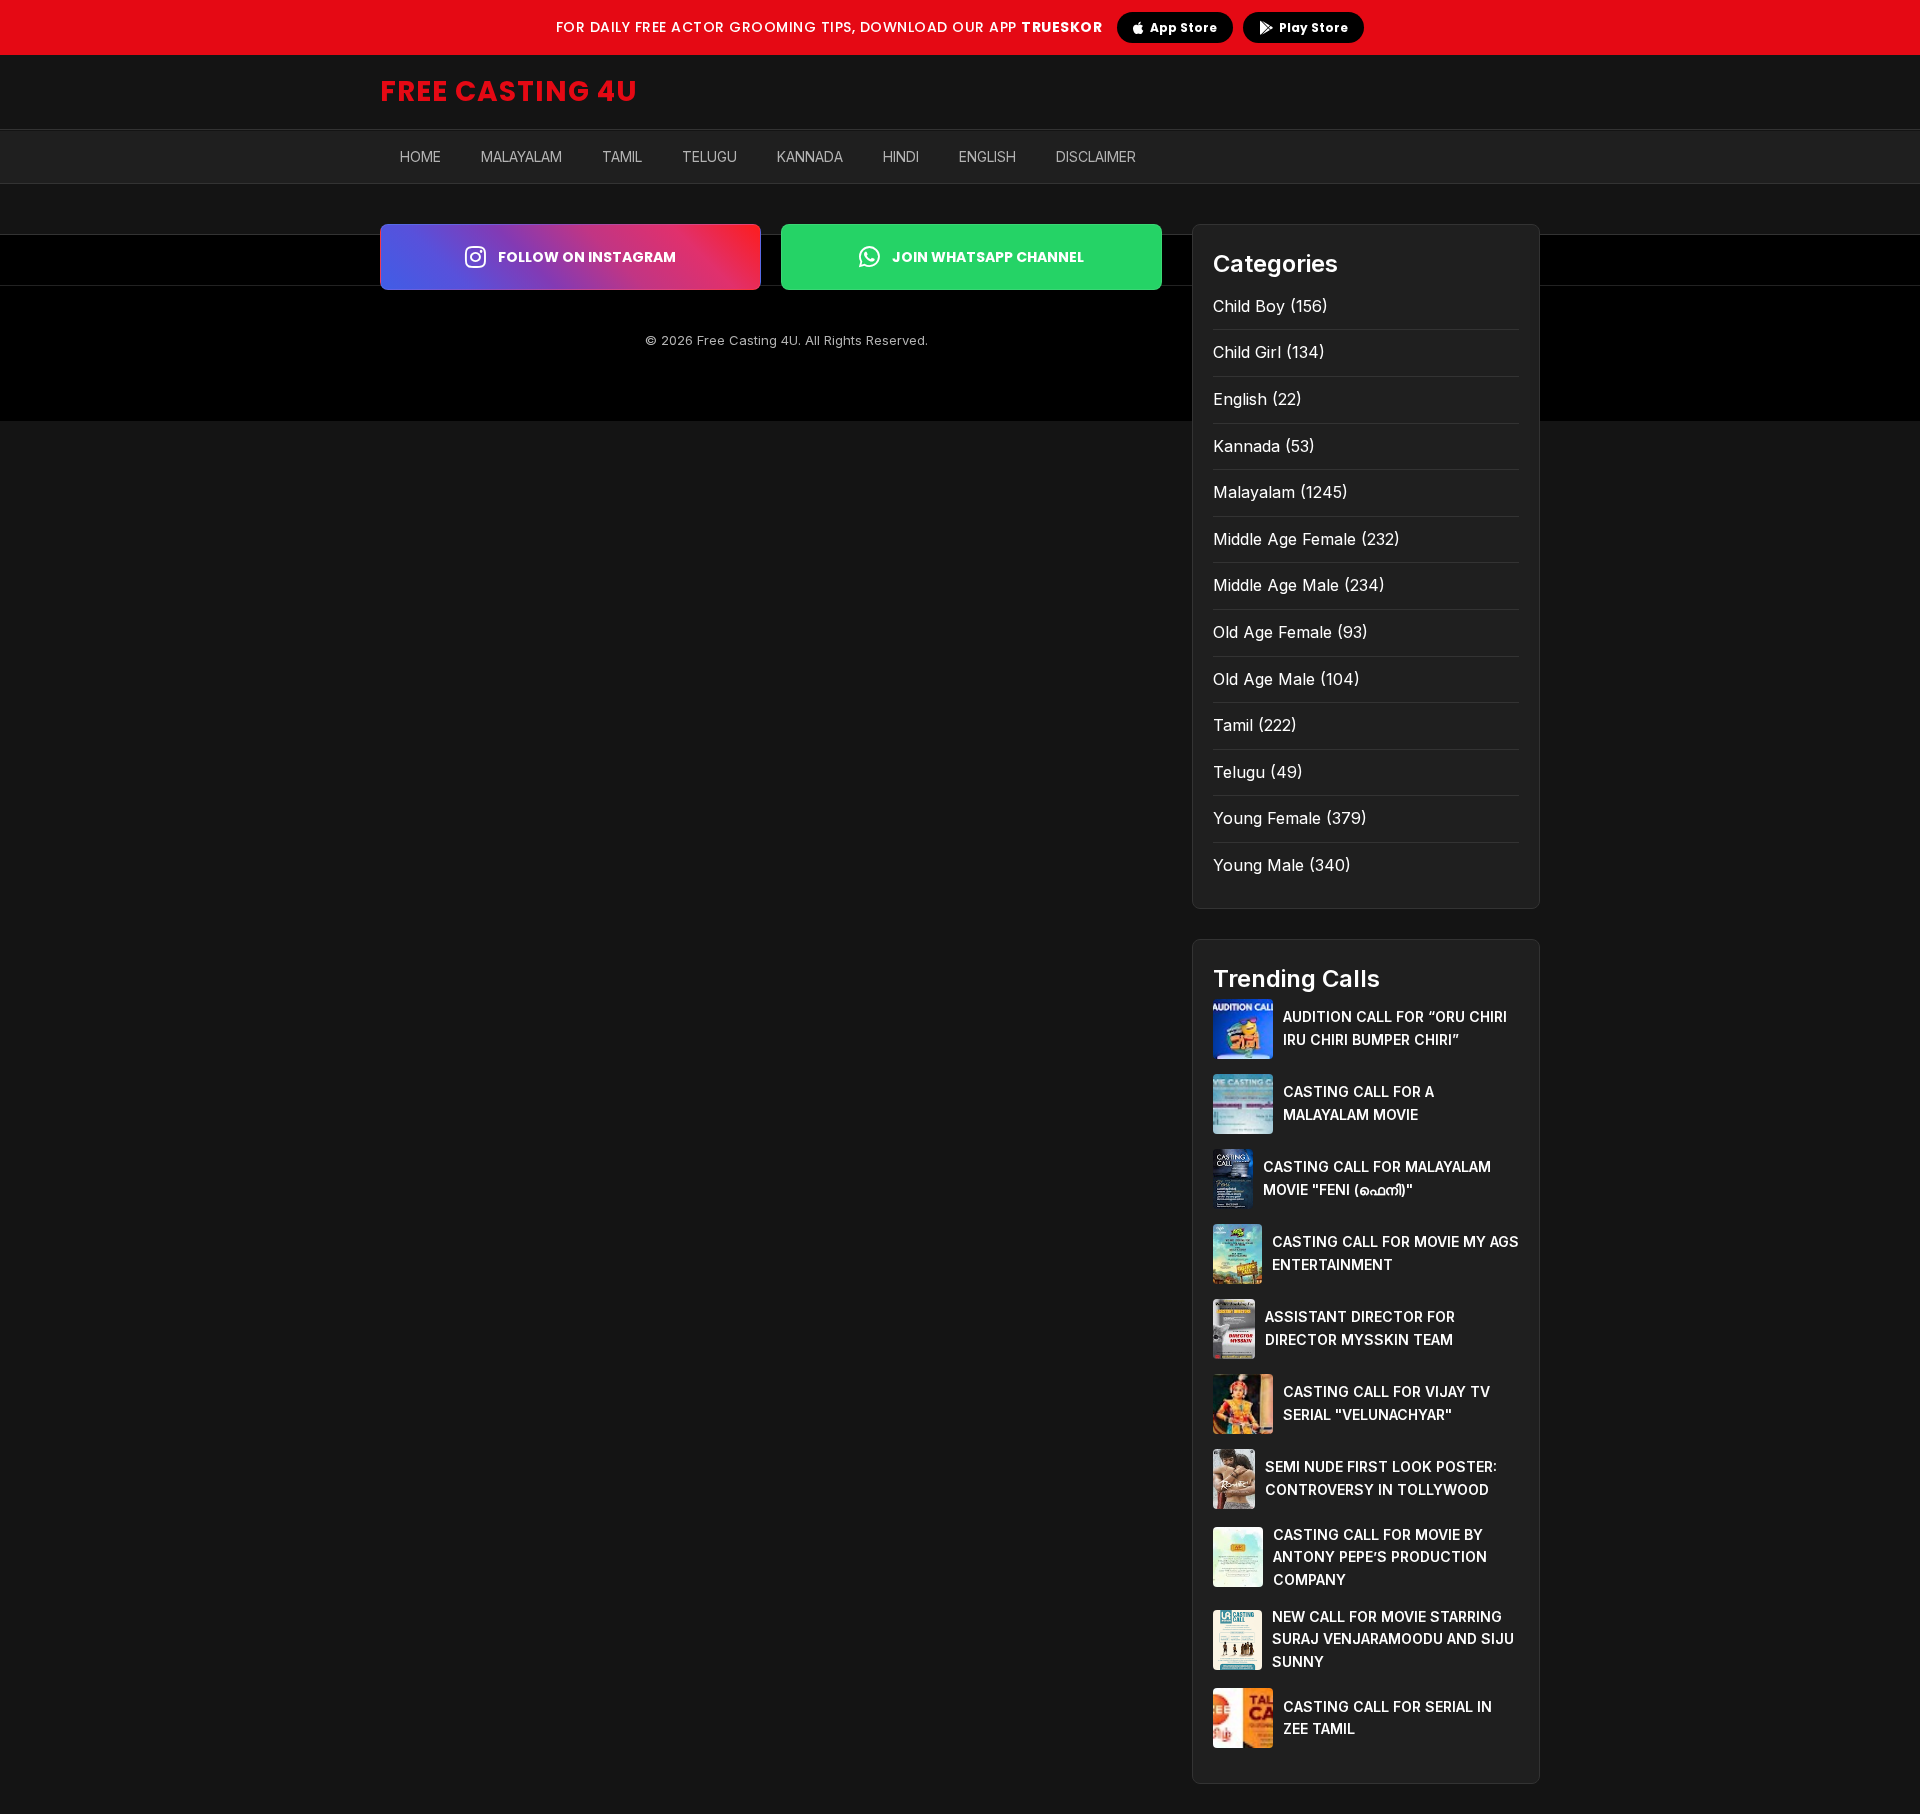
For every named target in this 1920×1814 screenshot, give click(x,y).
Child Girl (1247, 352)
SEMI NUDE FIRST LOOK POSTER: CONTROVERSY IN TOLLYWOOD (1381, 1477)
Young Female (1267, 818)
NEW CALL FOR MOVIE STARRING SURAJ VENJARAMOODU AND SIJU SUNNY (1393, 1639)
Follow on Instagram (587, 257)
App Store (1183, 27)
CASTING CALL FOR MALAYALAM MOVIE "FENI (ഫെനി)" (1377, 1177)
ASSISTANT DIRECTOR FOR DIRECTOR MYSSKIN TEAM (1360, 1327)
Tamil (622, 156)
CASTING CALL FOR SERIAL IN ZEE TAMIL (1387, 1717)
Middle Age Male (1276, 585)
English (987, 156)
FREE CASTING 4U (509, 91)
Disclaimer (1096, 156)
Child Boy (1249, 306)
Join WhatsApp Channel (988, 257)
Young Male (1258, 865)
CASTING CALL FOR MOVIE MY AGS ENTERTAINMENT (1395, 1252)
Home (420, 156)
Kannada (810, 156)
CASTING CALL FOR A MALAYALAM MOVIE (1358, 1102)
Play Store (1313, 27)
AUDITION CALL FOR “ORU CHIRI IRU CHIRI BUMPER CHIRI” (1395, 1027)
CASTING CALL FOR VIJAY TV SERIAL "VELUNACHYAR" (1386, 1402)
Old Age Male (1264, 679)
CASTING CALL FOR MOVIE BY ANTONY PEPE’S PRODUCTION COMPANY (1380, 1557)
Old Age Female (1272, 632)
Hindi (901, 156)
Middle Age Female (1284, 539)
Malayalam (521, 156)
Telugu (709, 156)
